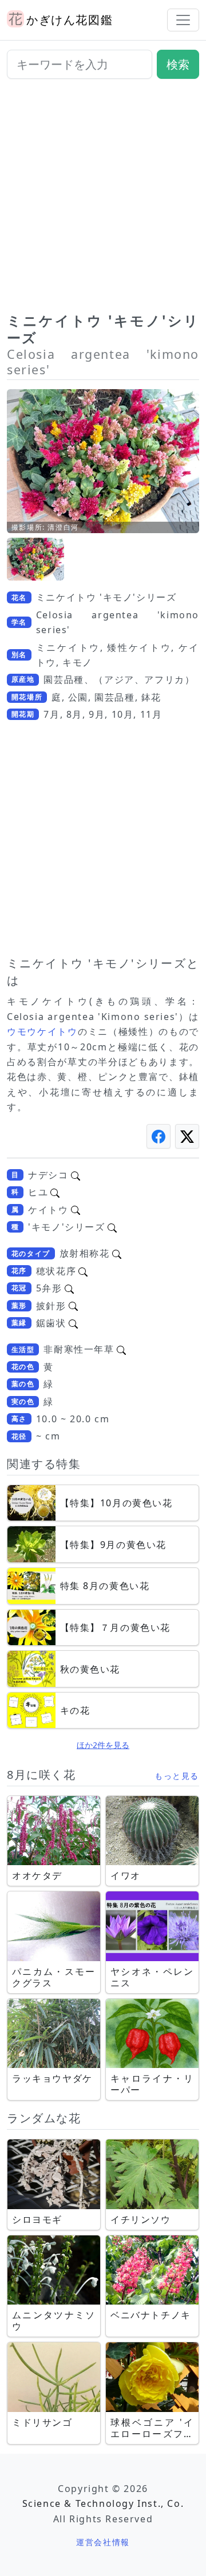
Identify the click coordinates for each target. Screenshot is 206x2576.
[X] (187, 1136)
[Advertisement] (103, 200)
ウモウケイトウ (42, 1031)
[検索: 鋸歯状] (73, 1323)
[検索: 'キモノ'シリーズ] (112, 1227)
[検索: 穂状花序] (83, 1271)
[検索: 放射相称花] (117, 1253)
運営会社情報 (103, 2542)
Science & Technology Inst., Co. (103, 2503)
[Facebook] (159, 1136)
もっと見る (177, 1776)
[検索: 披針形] (73, 1306)
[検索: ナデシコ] (76, 1175)
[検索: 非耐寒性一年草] (121, 1349)
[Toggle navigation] (183, 20)
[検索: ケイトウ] (76, 1210)
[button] (35, 559)
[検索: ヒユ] (55, 1192)
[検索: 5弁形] (69, 1288)
